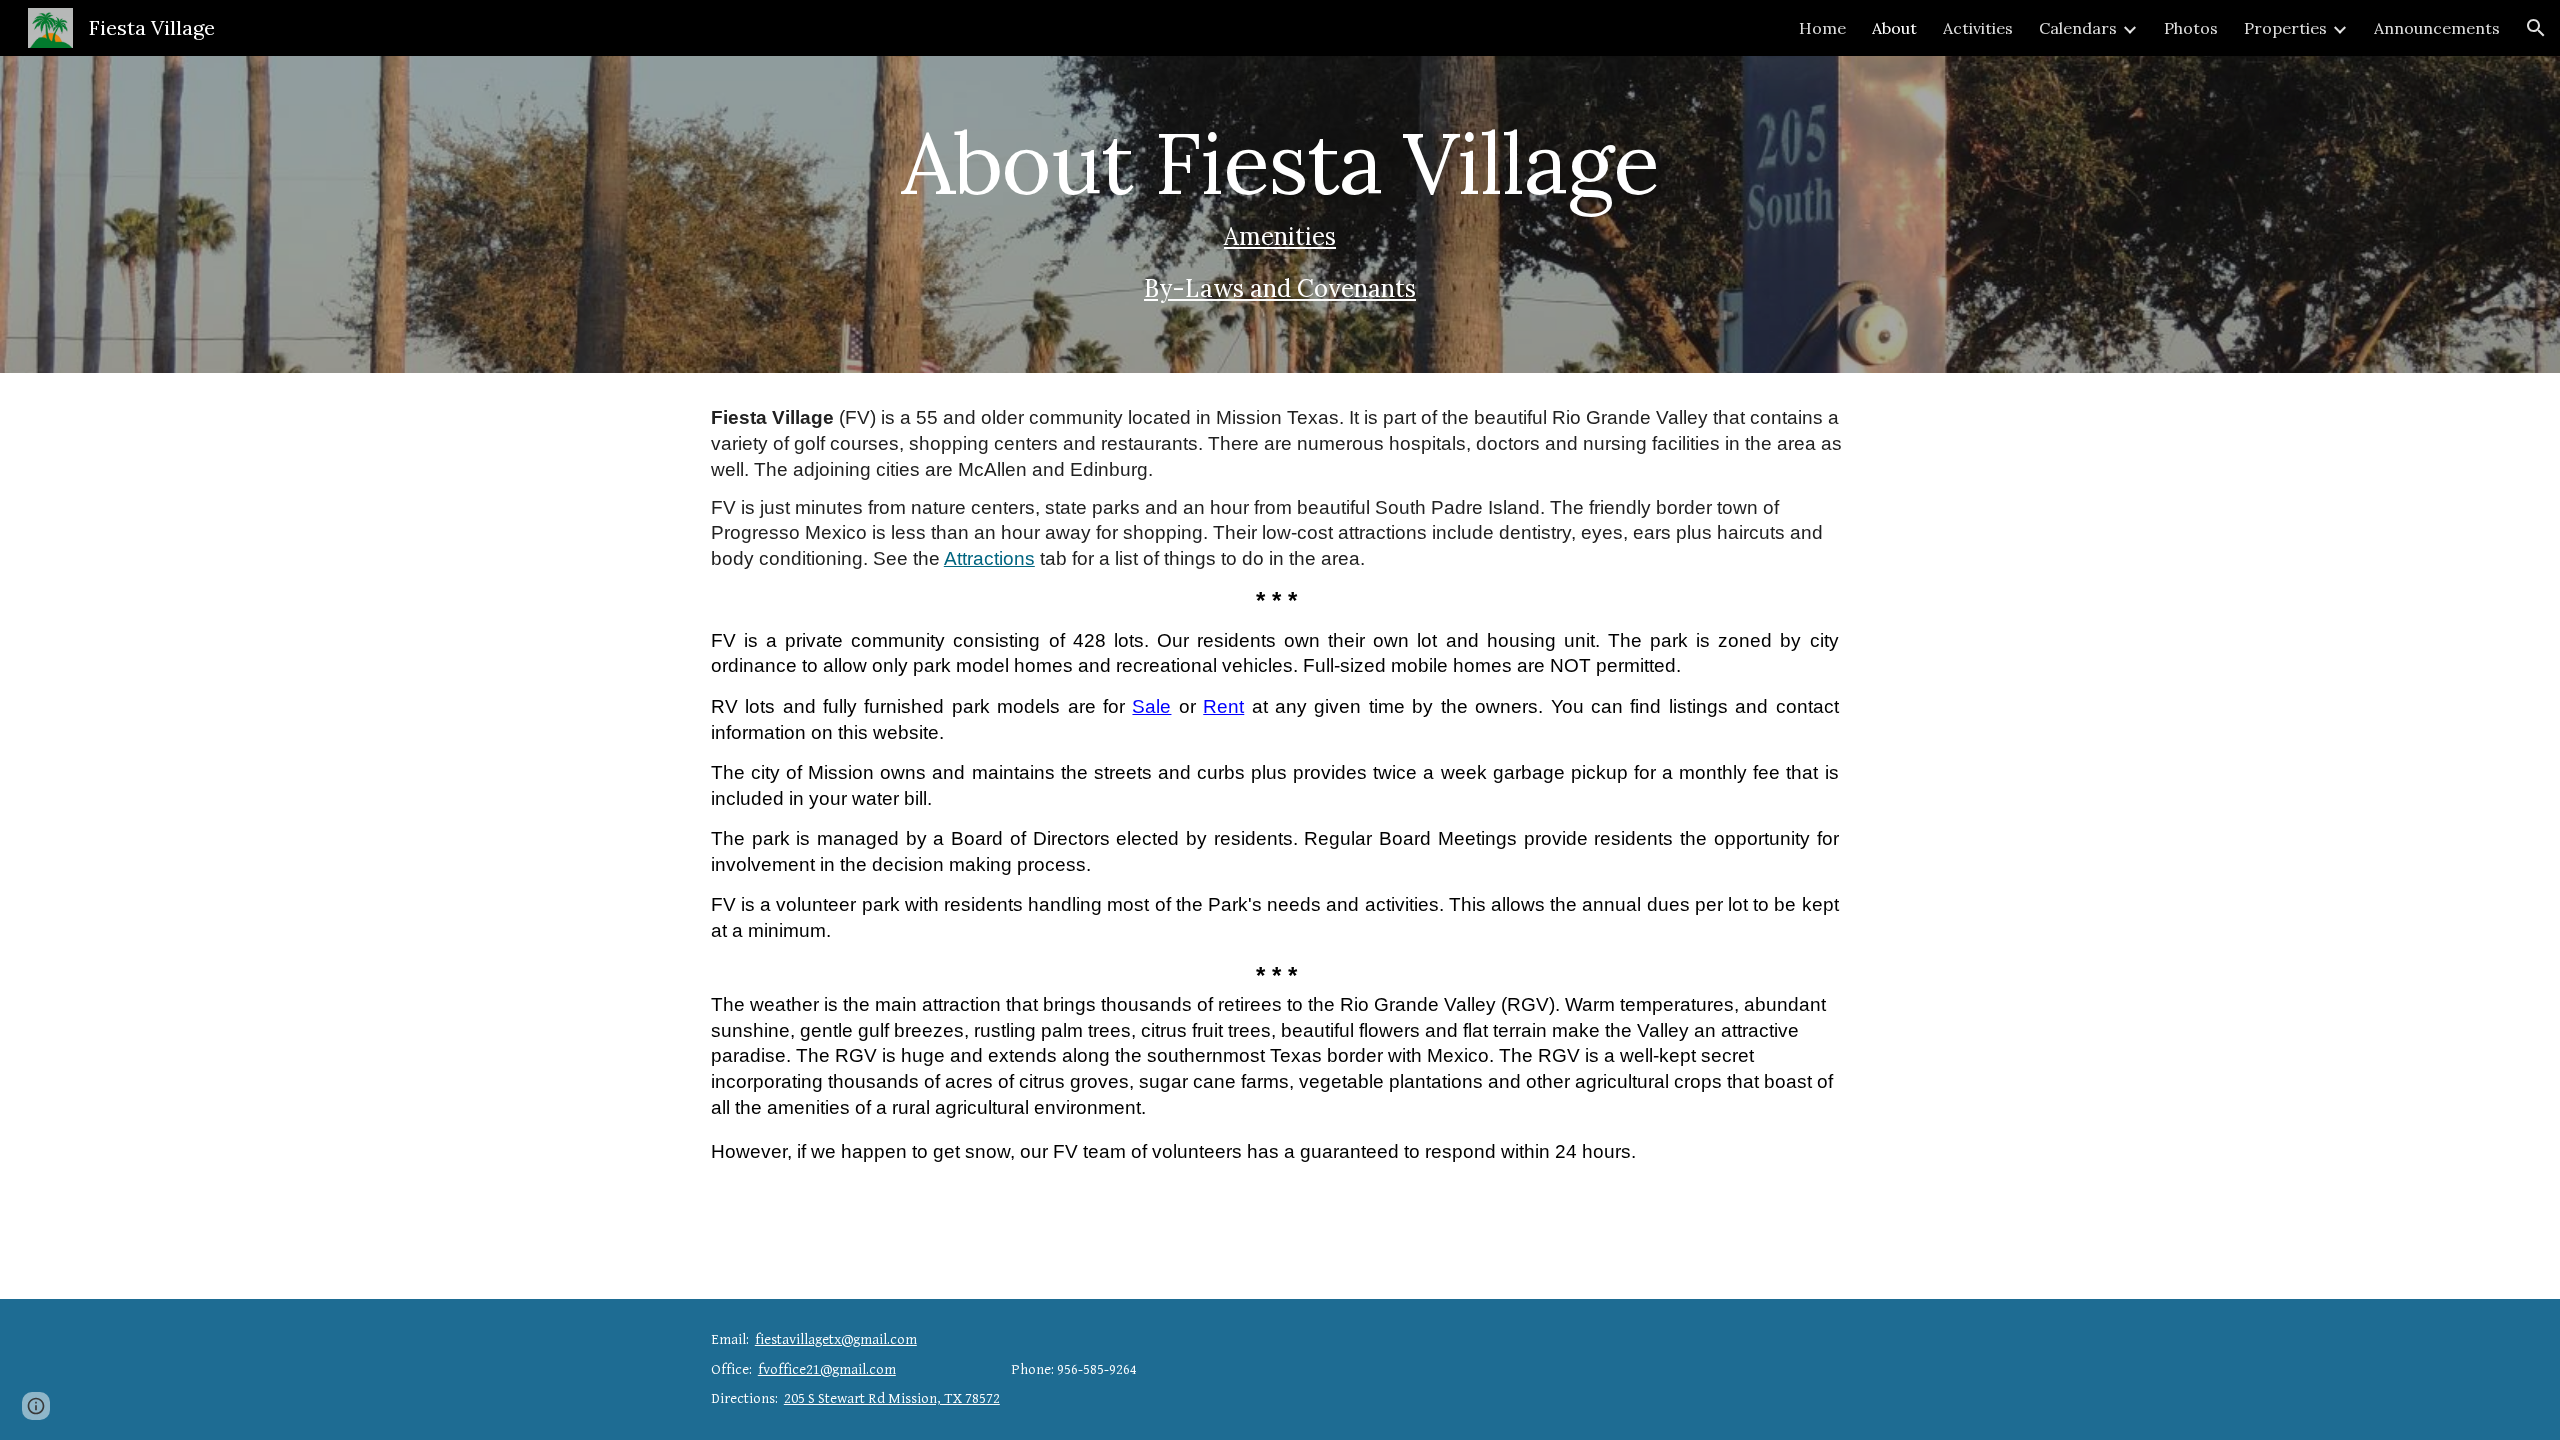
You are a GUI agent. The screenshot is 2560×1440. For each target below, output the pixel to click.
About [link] (1894, 28)
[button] (2536, 28)
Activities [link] (1978, 28)
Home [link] (1822, 28)
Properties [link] (2285, 28)
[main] (1280, 214)
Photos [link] (2191, 28)
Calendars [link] (2078, 28)
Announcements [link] (2437, 28)
